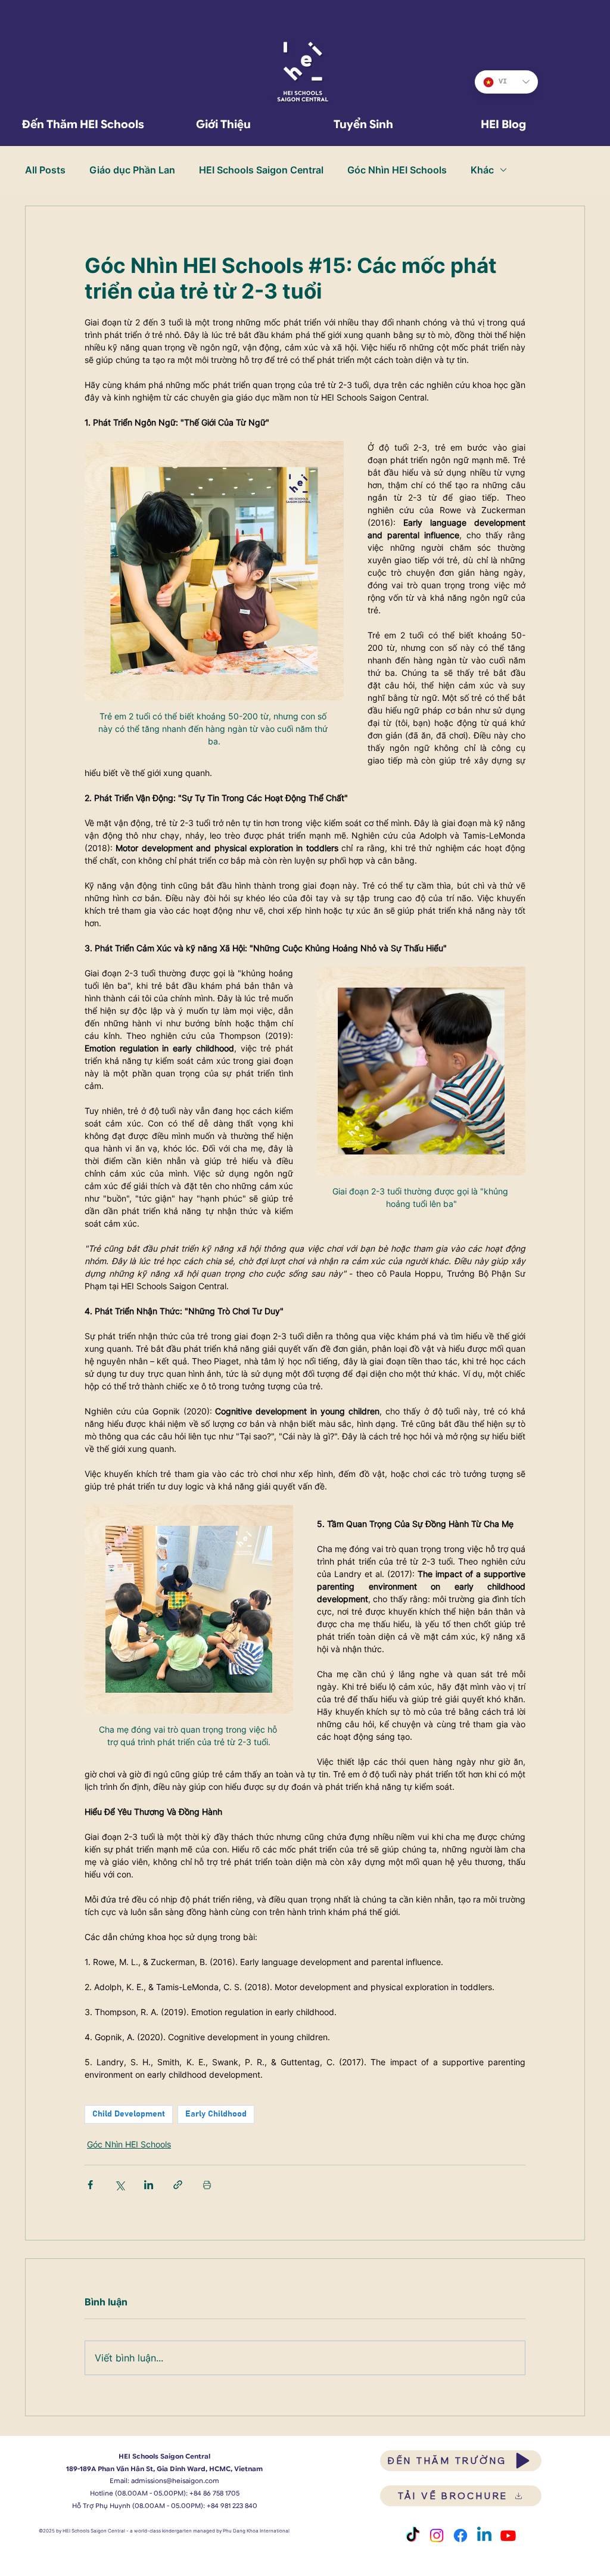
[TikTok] (413, 2535)
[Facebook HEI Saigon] (460, 2535)
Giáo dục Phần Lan (132, 170)
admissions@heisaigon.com (175, 2481)
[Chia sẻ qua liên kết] (178, 2185)
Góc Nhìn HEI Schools (397, 170)
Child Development (129, 2114)
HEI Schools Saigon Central (261, 170)
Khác (482, 170)
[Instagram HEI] (437, 2535)
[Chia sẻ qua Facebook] (90, 2185)
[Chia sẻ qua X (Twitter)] (119, 2185)
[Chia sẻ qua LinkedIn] (149, 2185)
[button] (223, 124)
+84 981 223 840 (232, 2506)
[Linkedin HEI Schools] (484, 2535)
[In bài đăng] (207, 2185)
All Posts (45, 170)
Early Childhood (216, 2114)
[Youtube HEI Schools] (508, 2535)
